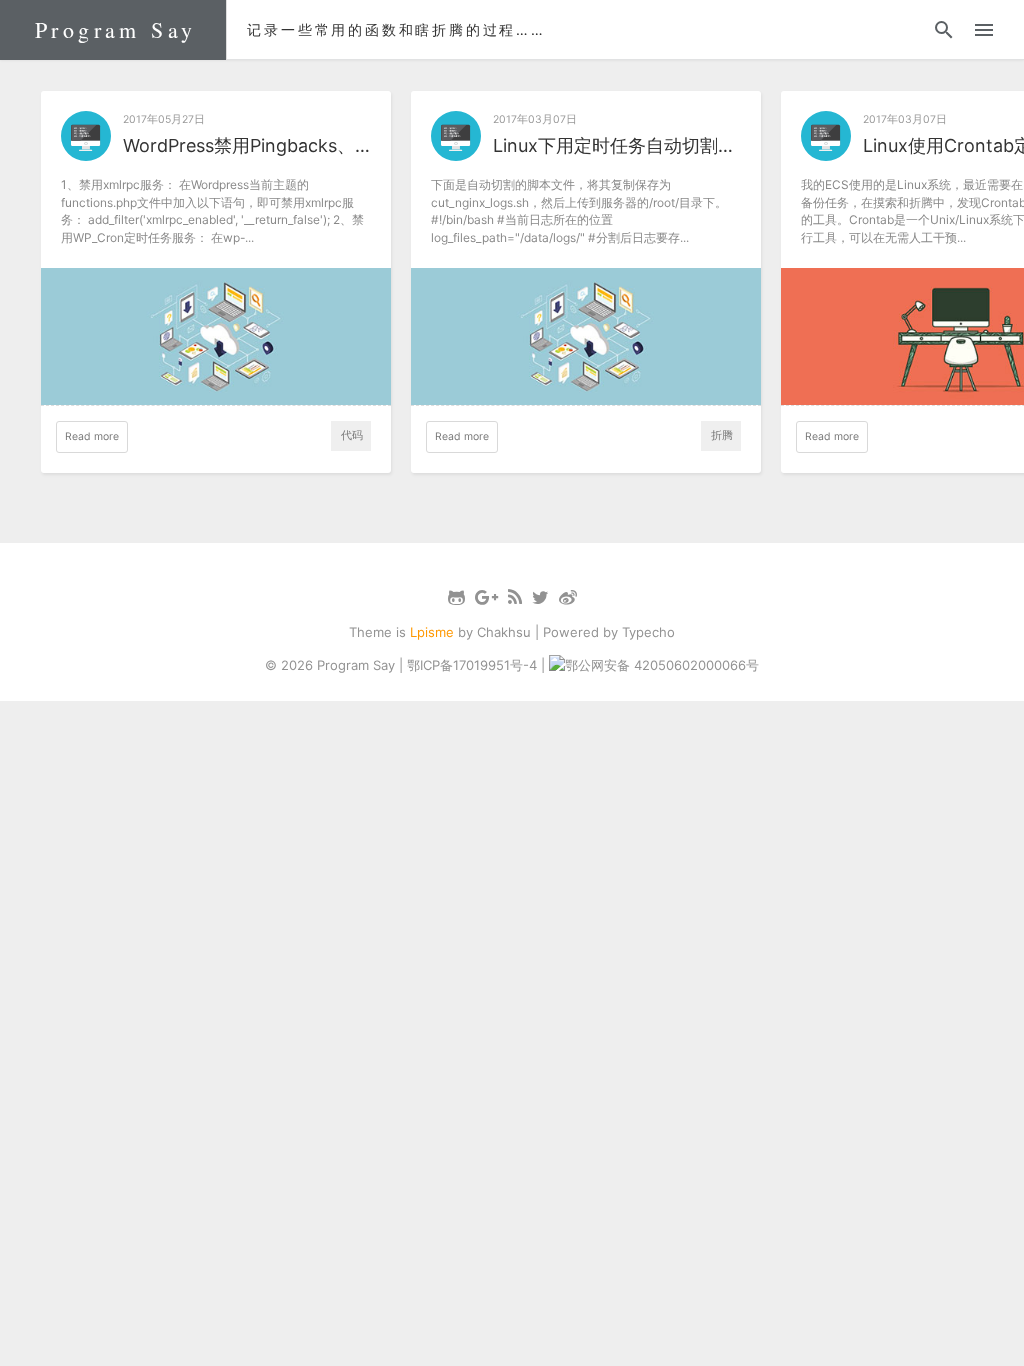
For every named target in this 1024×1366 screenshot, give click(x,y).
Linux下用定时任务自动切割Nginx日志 (617, 145)
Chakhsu (504, 632)
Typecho (648, 632)
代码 (352, 435)
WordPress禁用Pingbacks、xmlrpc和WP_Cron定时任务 (247, 145)
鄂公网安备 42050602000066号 (662, 665)
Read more (92, 436)
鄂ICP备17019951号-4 (472, 665)
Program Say (115, 29)
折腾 (722, 435)
